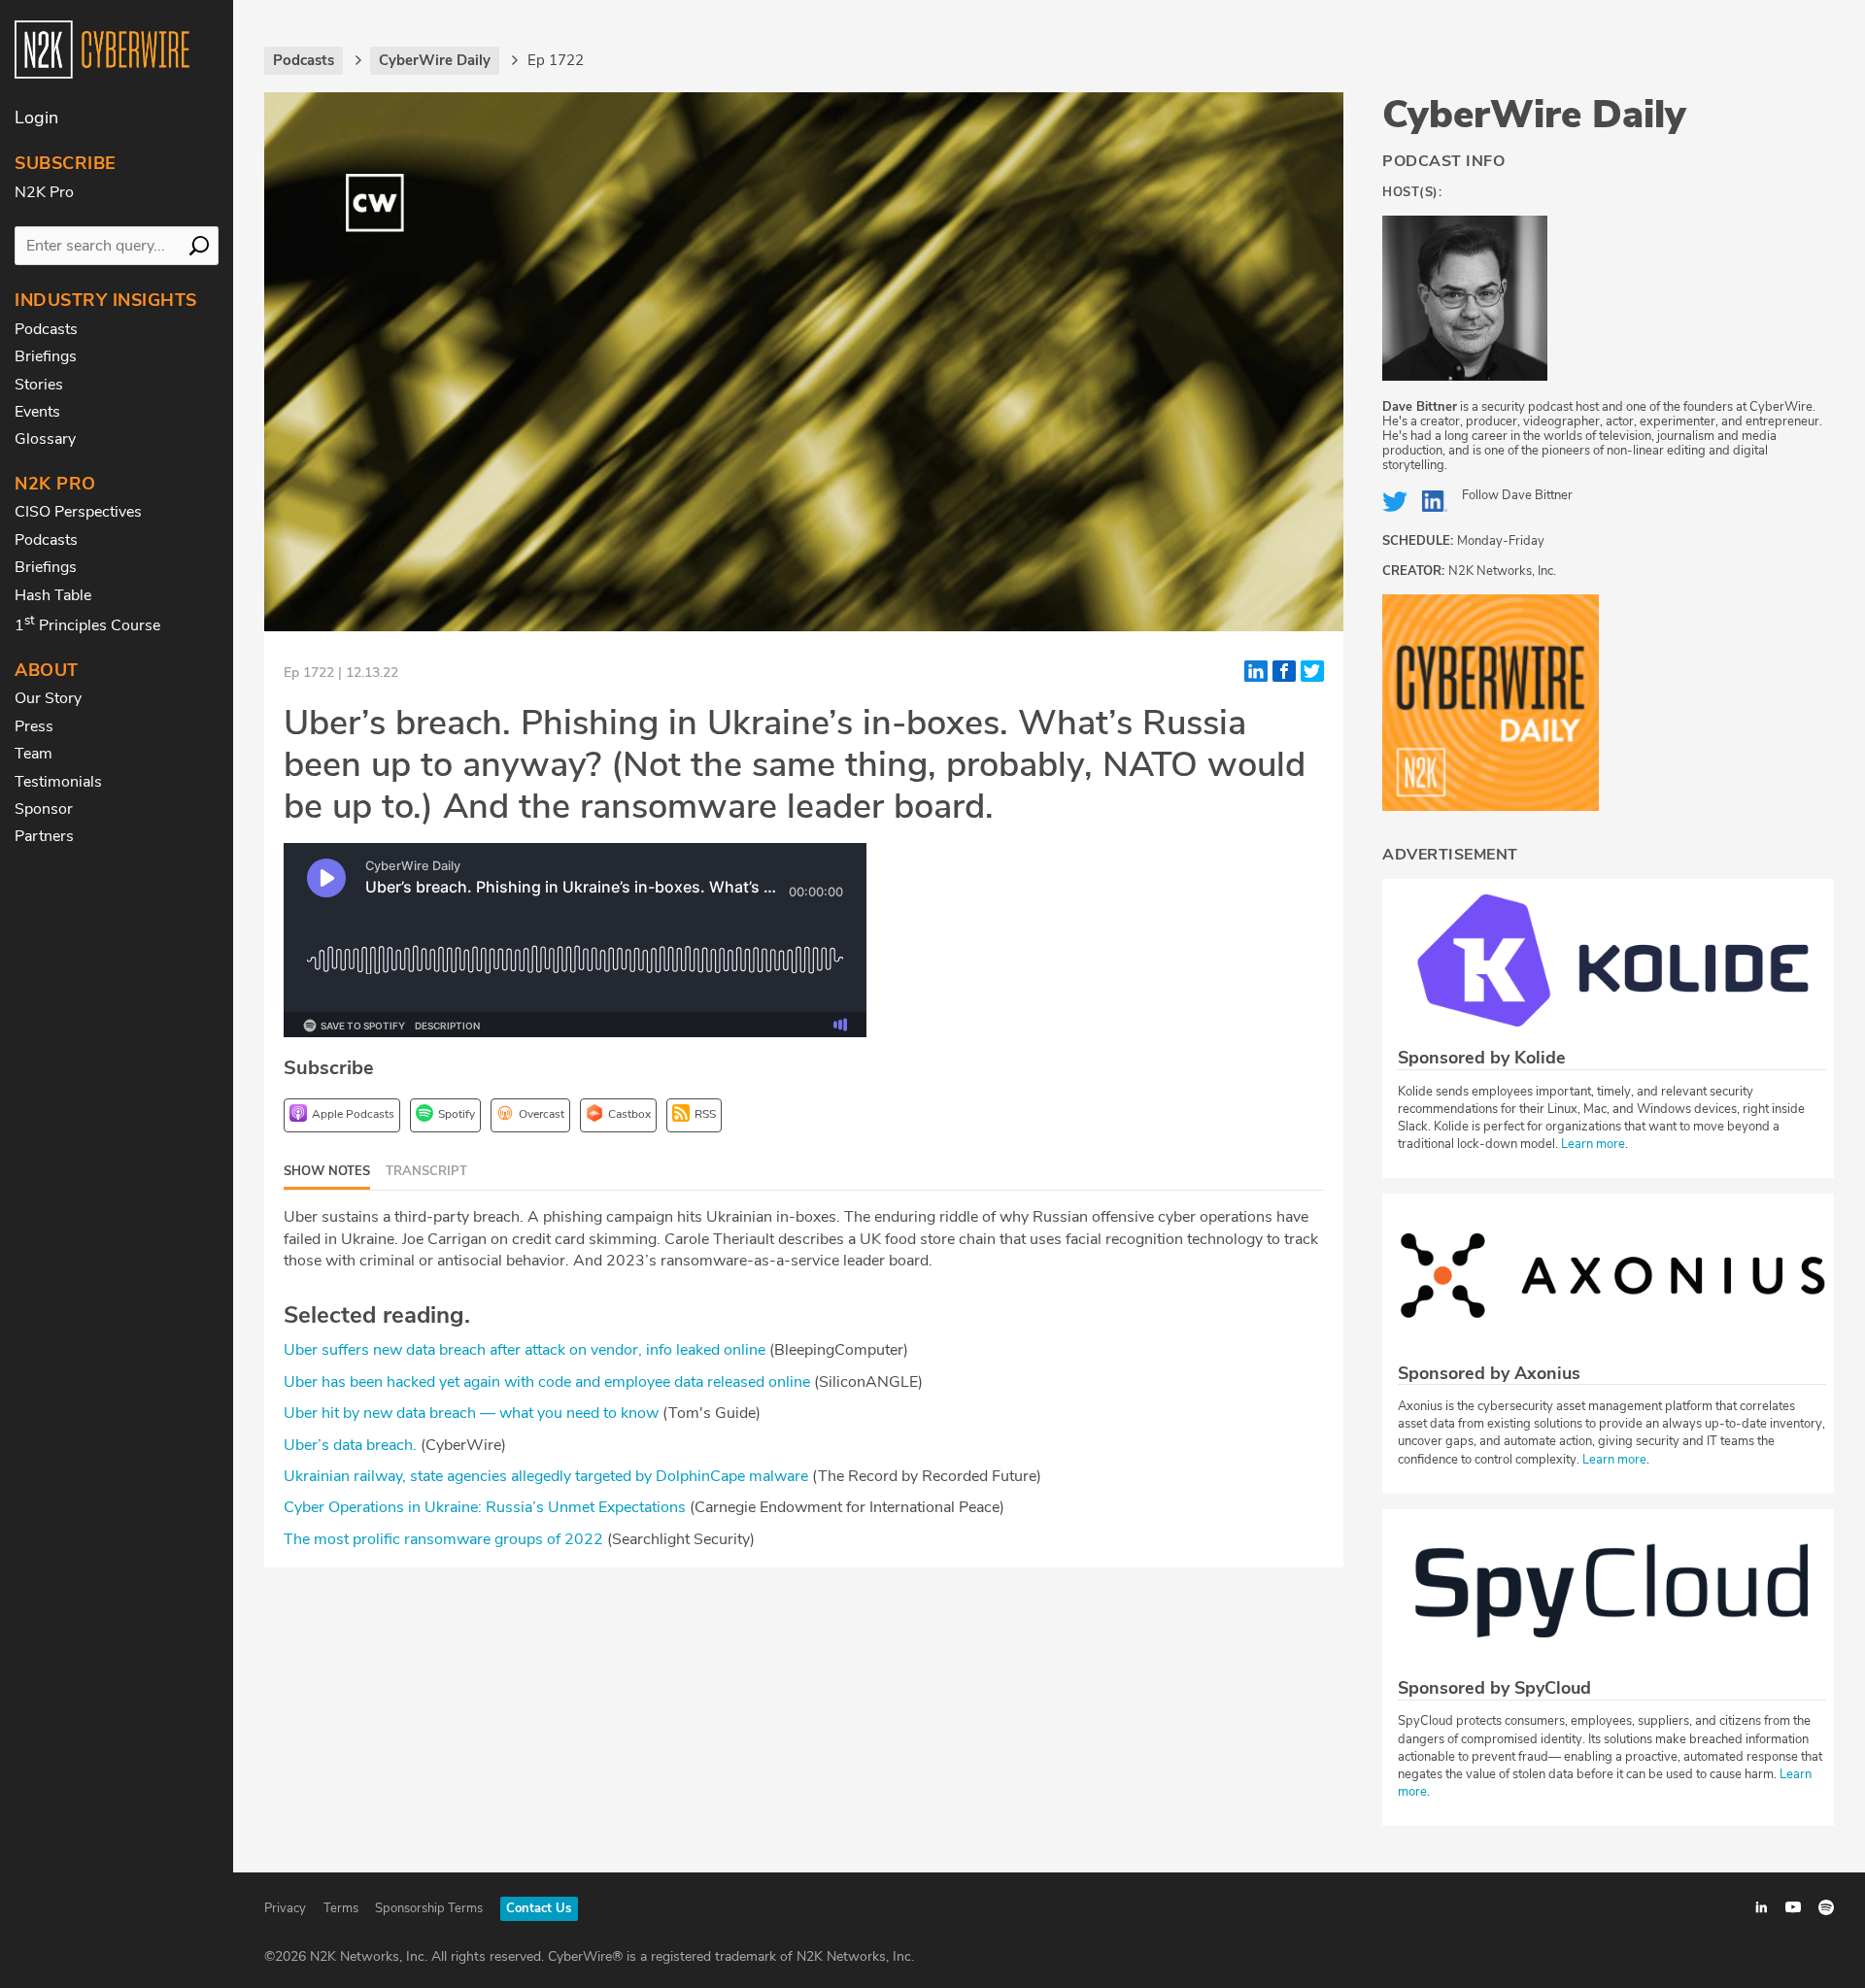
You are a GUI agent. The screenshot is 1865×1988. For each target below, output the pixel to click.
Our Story (48, 698)
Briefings (46, 356)
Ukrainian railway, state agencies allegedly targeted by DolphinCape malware (546, 1476)
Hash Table (53, 595)
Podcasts (46, 329)
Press (34, 726)
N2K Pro (44, 192)
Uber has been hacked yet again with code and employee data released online (547, 1382)
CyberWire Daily (1534, 115)
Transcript (426, 1171)
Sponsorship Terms (429, 1908)
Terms (341, 1908)
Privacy (285, 1908)
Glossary (45, 439)
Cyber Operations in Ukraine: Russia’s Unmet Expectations (485, 1507)
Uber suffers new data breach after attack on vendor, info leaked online (525, 1350)
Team (34, 754)
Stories (39, 385)
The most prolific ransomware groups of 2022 (443, 1539)
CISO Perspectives (78, 512)
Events (37, 412)
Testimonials (58, 782)
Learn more (1593, 1144)
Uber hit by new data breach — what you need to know (471, 1413)
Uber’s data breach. (350, 1445)
